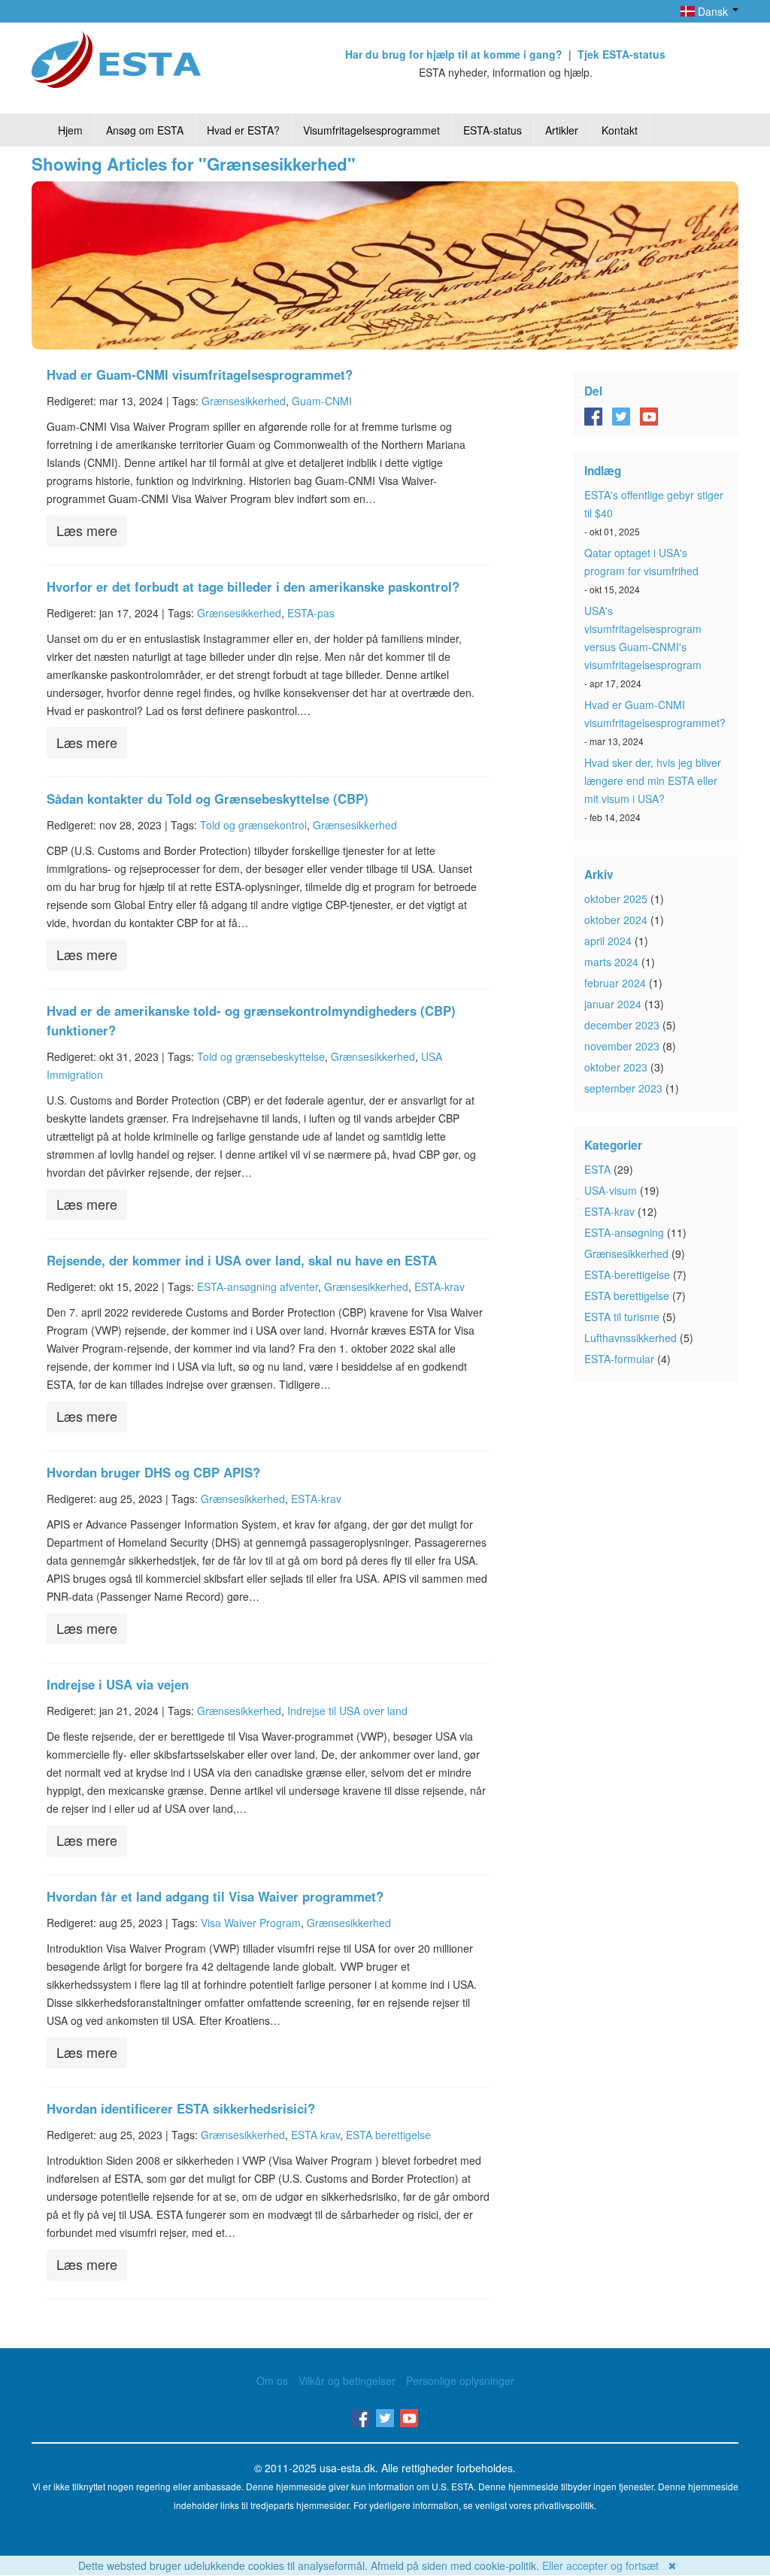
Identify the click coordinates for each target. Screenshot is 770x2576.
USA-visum (611, 1190)
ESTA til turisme (622, 1317)
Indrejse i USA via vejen (118, 1684)
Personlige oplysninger (460, 2381)
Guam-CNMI (322, 401)
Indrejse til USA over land (347, 1711)
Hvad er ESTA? (243, 130)
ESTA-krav (440, 1286)
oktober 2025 (616, 899)
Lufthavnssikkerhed (631, 1338)
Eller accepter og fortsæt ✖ (609, 2565)
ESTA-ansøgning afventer (258, 1286)
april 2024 (608, 941)
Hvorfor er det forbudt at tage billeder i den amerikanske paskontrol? (253, 586)
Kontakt (620, 130)
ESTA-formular (619, 1359)
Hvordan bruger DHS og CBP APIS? (153, 1472)
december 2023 (622, 1025)
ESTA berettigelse (388, 2135)
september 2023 (623, 1088)
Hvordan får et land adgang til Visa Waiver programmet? (215, 1896)
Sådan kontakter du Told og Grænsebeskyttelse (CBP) (208, 799)
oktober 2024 (616, 920)
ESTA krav (315, 2135)
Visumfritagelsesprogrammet (371, 130)
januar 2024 (613, 1004)
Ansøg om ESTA (145, 130)
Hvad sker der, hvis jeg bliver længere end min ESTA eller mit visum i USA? (653, 780)
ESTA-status (493, 130)
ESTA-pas (311, 613)
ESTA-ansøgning (624, 1232)
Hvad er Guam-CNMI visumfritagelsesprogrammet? (200, 374)
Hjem (70, 130)
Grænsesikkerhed (244, 401)
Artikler (562, 130)
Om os (272, 2381)
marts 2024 (611, 962)
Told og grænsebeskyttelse (261, 1056)
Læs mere (87, 530)
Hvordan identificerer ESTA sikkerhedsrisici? (181, 2108)
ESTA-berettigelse (627, 1274)
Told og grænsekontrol (253, 825)
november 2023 (622, 1046)
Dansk (713, 11)
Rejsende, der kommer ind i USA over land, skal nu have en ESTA (242, 1260)
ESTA (597, 1169)
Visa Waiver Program (251, 1923)
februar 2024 (615, 983)
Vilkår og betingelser (347, 2381)
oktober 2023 (616, 1067)
